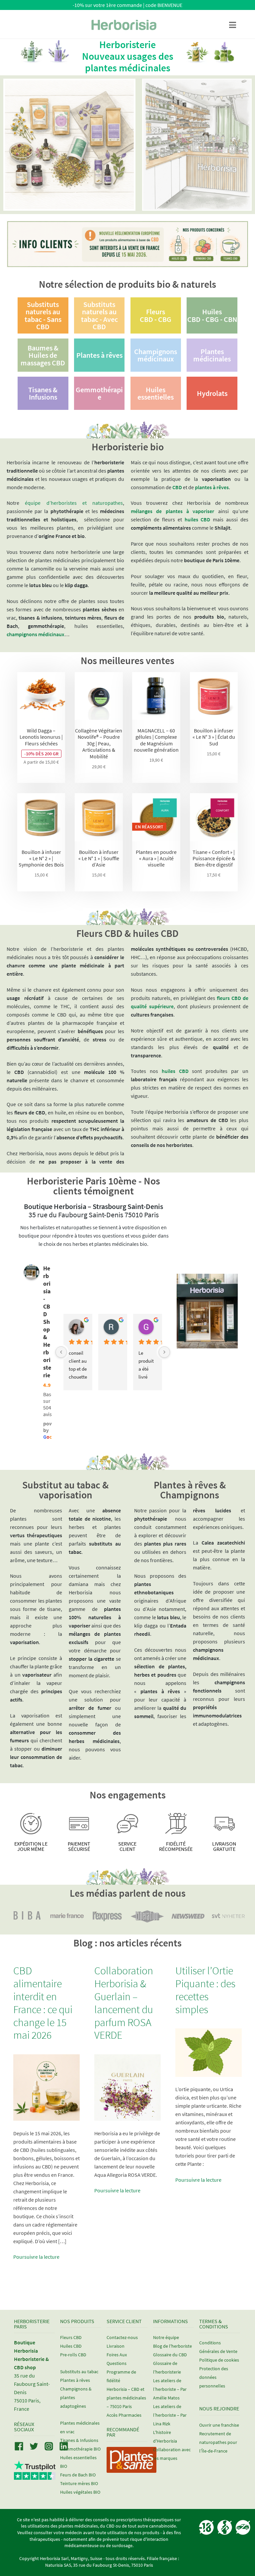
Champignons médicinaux (156, 355)
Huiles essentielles (156, 393)
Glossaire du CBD (170, 2355)
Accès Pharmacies (124, 2415)
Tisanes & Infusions (43, 393)
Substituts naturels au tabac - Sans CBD (43, 315)
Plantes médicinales (212, 355)
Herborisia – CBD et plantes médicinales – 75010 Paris (126, 2398)
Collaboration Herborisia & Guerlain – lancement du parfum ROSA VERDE (124, 2003)
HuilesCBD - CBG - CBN (212, 315)
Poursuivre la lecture (36, 2257)
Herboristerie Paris (32, 2324)
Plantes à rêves (99, 355)
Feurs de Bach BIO (78, 2475)
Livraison (116, 2346)
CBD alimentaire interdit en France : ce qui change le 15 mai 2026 (43, 2003)
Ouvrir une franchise (219, 2425)
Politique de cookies (219, 2360)
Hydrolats (212, 393)
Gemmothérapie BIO (80, 2449)
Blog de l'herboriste (172, 2346)
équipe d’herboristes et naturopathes (74, 503)
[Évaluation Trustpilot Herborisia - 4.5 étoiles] (35, 2476)
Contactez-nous (122, 2337)
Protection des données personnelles (214, 2377)
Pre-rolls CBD (73, 2355)
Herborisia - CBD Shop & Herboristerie (47, 1322)
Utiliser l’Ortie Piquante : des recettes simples (205, 1990)
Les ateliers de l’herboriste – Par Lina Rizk (170, 2415)
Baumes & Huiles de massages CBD (43, 355)
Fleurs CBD (71, 2337)
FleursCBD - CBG (156, 315)
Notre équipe (166, 2337)
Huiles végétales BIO (80, 2492)
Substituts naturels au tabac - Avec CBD (99, 315)
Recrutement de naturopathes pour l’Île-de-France (218, 2442)
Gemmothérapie (99, 393)
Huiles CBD (71, 2346)
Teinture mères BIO (79, 2483)
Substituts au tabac (79, 2372)
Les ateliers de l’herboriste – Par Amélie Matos (170, 2389)
